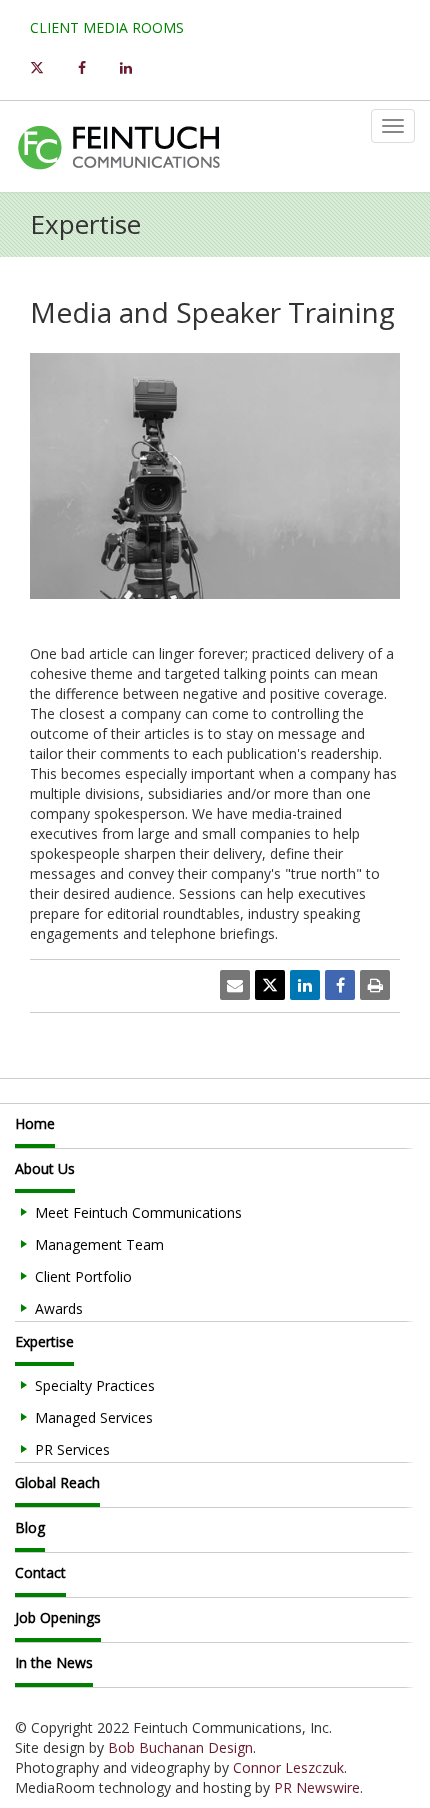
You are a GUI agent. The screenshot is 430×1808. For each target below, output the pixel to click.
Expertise (44, 1341)
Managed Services (94, 1417)
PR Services (72, 1449)
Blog (30, 1527)
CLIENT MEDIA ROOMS (107, 27)
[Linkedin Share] (305, 985)
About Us (45, 1168)
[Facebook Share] (340, 985)
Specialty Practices (95, 1385)
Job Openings (58, 1617)
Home (35, 1123)
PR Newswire (317, 1787)
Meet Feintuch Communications (138, 1212)
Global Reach (57, 1482)
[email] (235, 985)
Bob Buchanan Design (180, 1747)
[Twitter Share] (270, 985)
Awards (59, 1308)
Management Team (99, 1244)
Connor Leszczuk (288, 1767)
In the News (54, 1662)
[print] (375, 985)
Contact (40, 1572)
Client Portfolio (83, 1276)
